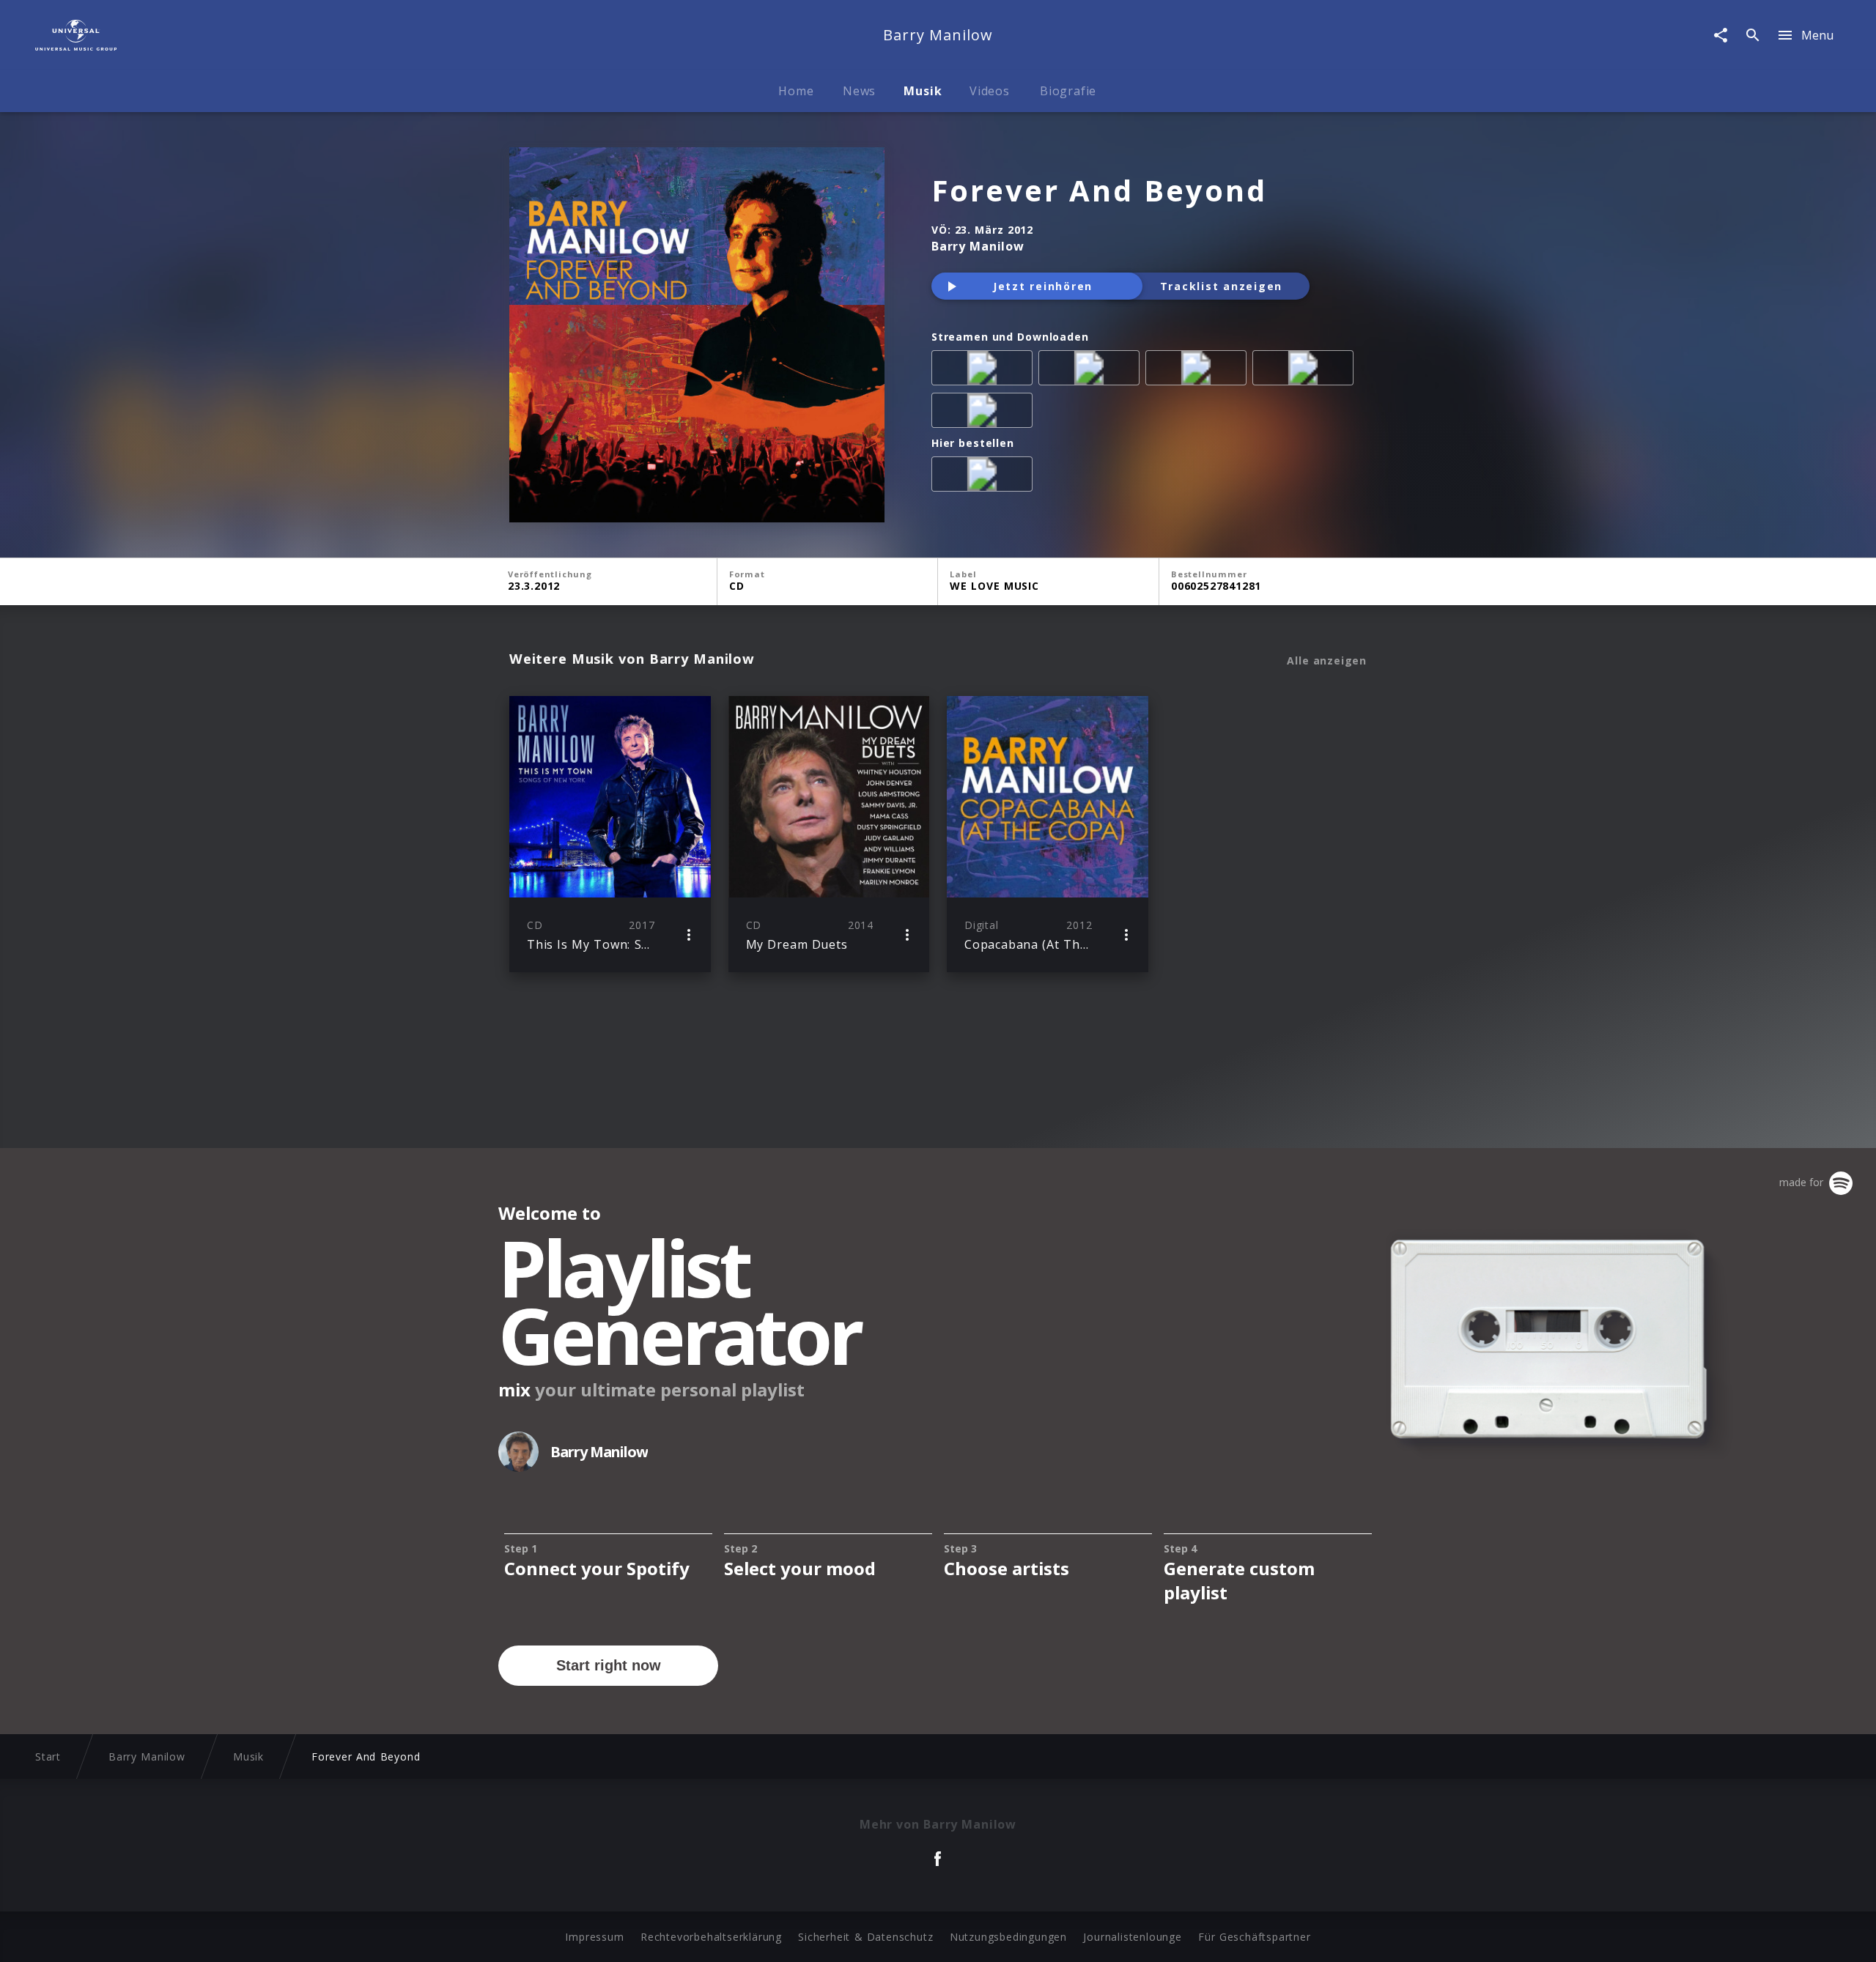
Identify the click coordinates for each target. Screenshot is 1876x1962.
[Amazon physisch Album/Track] (985, 477)
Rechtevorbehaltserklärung (711, 1937)
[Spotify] (1199, 371)
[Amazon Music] (1092, 371)
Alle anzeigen (1327, 661)
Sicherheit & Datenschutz (865, 1937)
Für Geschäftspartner (1254, 1937)
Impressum (594, 1937)
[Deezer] (1306, 371)
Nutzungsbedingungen (1008, 1937)
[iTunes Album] (985, 413)
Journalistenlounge (1132, 1937)
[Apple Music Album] (985, 371)
